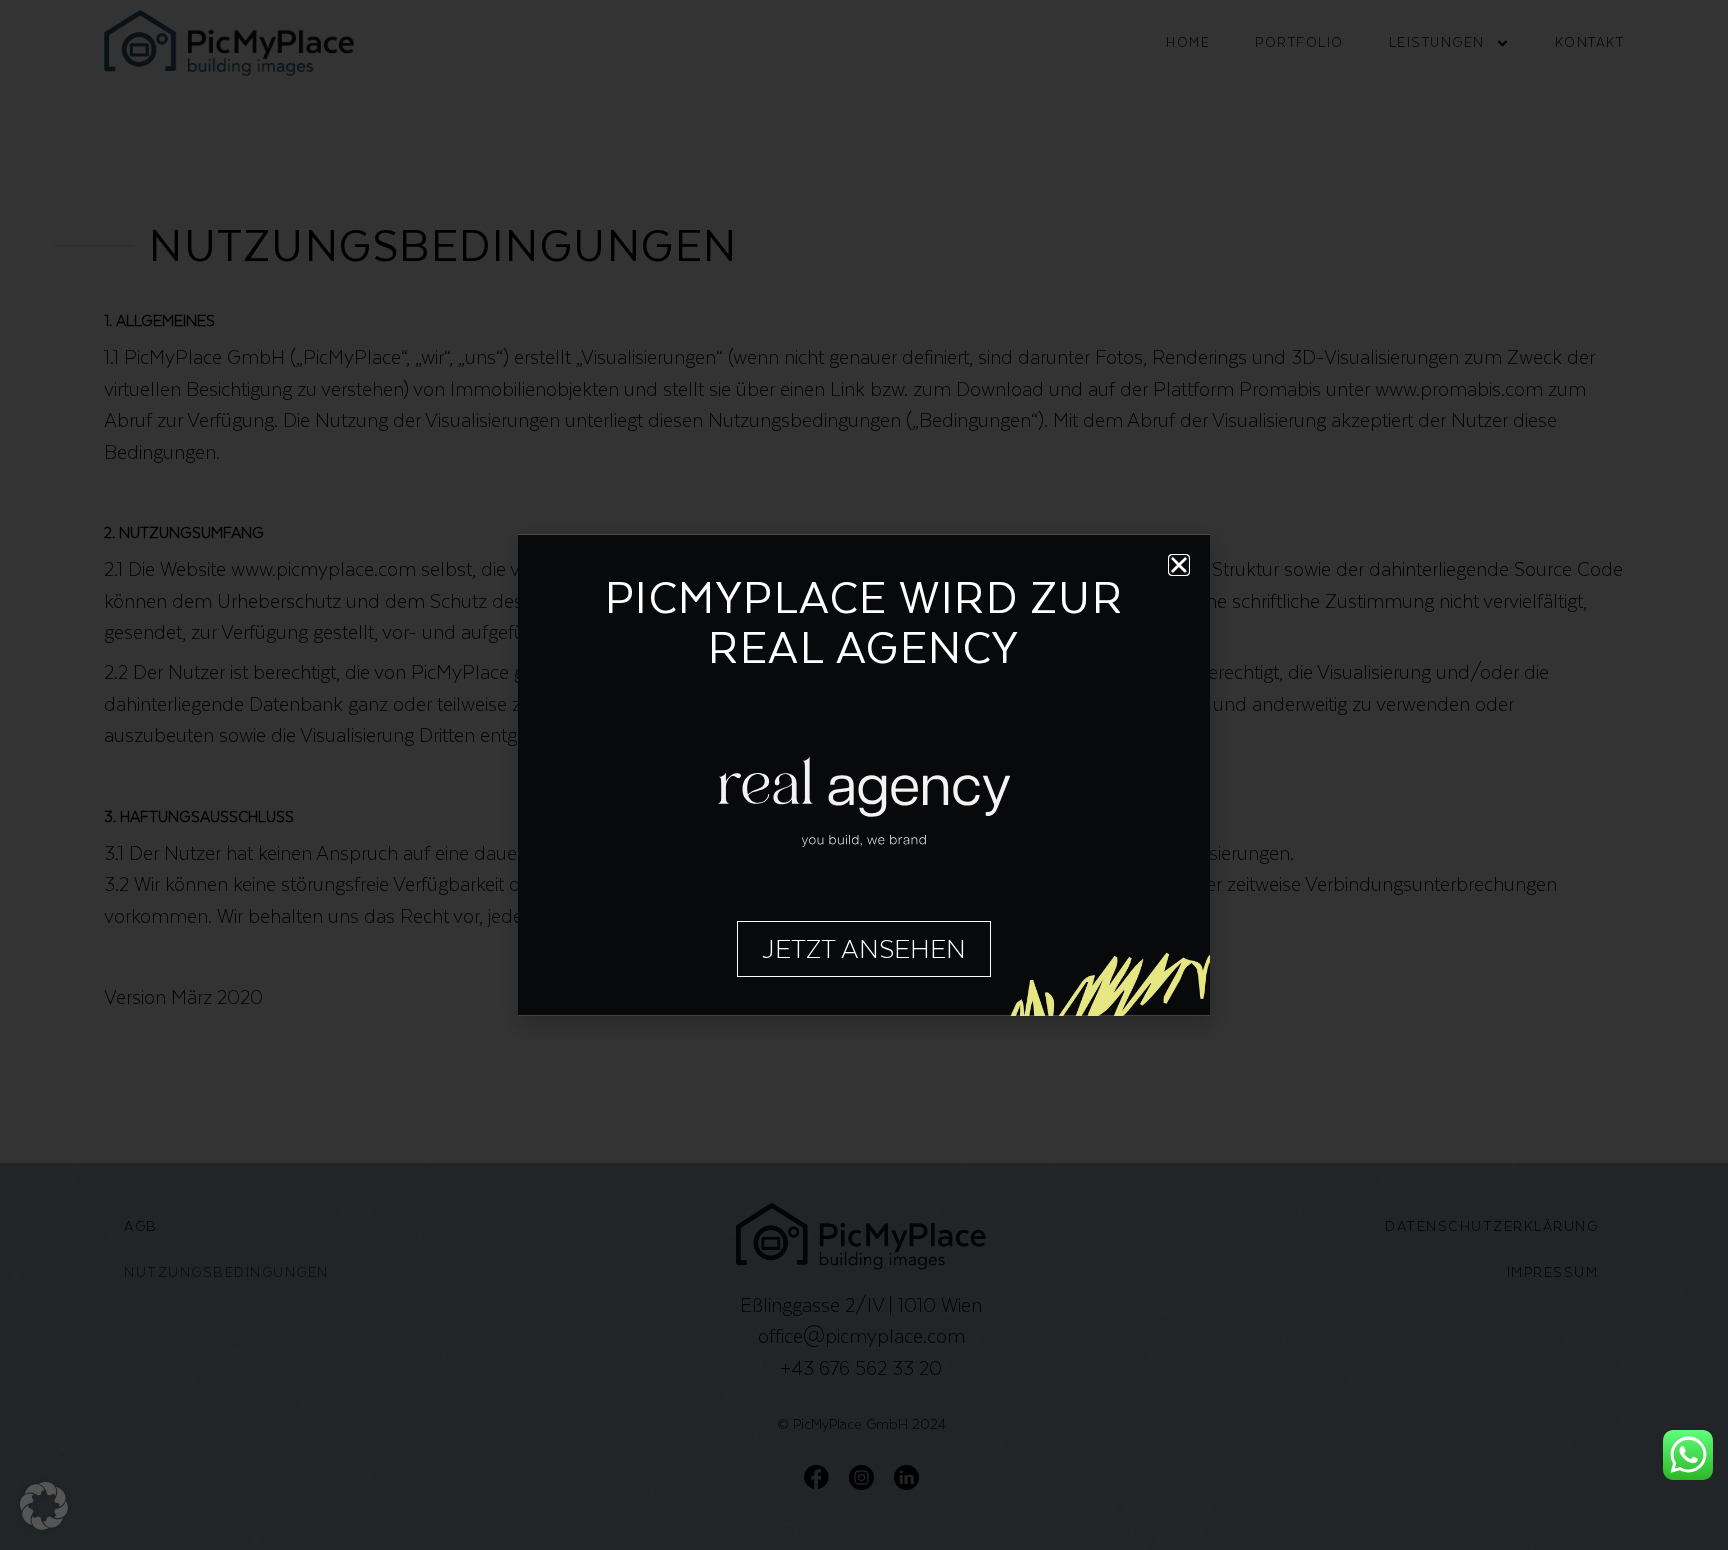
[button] (44, 1506)
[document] (864, 775)
